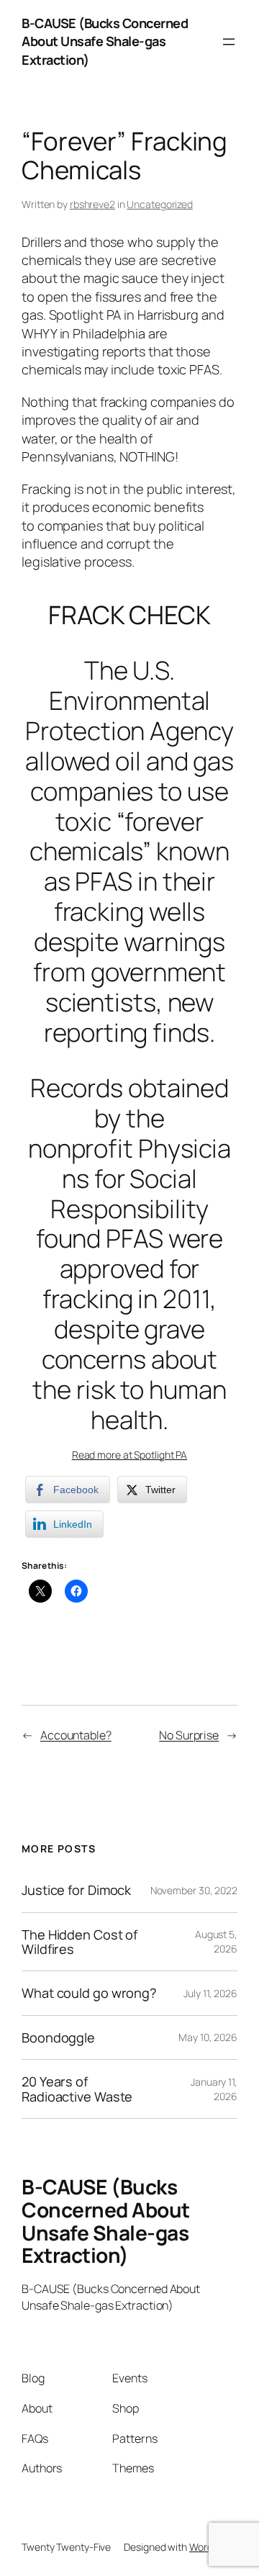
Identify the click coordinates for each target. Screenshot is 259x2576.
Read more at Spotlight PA (130, 1455)
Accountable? (76, 1735)
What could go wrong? (89, 1993)
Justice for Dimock (76, 1890)
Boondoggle (58, 2037)
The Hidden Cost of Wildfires (79, 1942)
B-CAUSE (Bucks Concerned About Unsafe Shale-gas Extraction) (105, 41)
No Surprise (189, 1735)
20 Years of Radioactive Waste (77, 2089)
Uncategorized (160, 204)
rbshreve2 (92, 204)
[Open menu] (229, 42)
